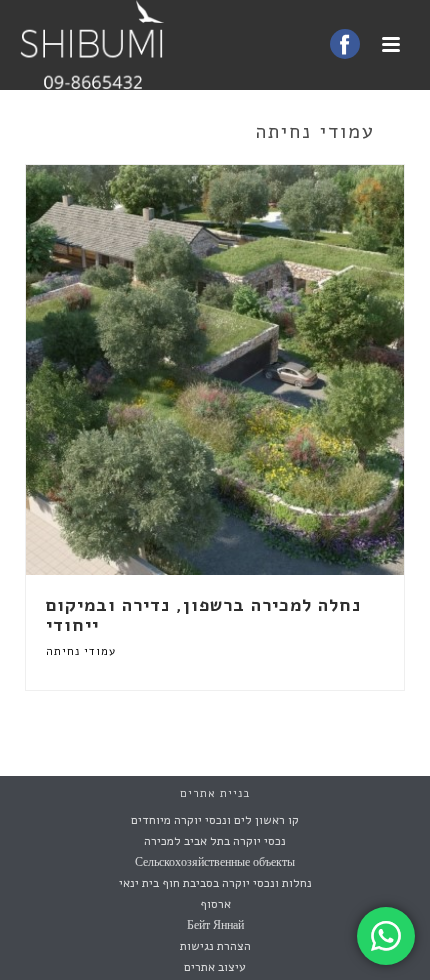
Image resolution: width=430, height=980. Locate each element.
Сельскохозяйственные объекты (215, 862)
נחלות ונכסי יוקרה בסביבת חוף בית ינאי (215, 883)
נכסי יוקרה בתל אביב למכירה (215, 841)
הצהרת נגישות (215, 946)
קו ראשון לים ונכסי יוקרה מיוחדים (215, 820)
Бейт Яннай (215, 925)
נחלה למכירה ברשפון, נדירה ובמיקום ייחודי (203, 615)
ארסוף (215, 904)
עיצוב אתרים (215, 967)
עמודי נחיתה (81, 651)
